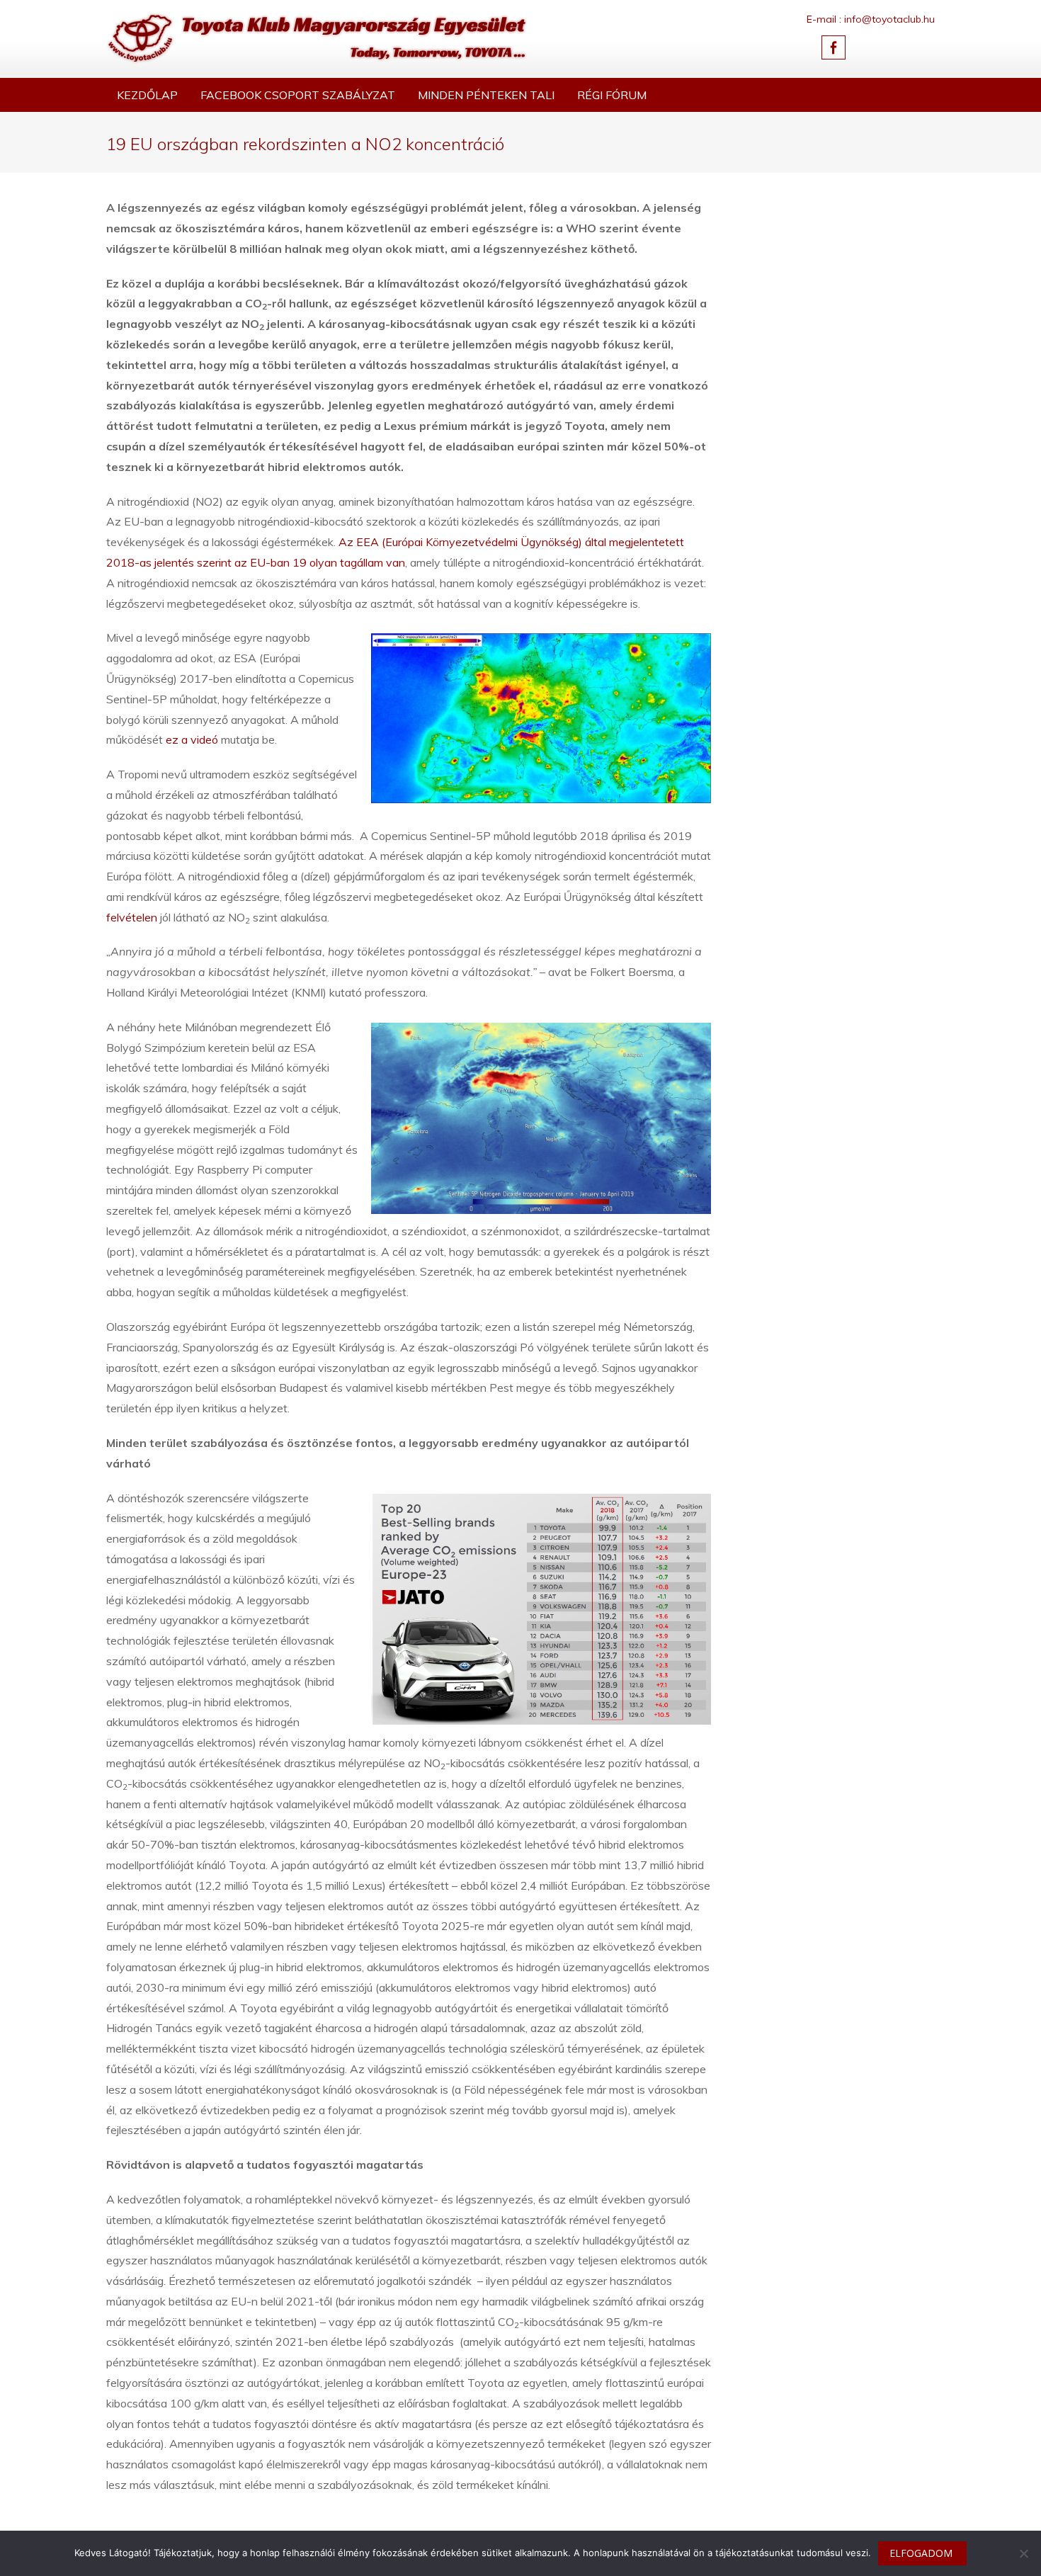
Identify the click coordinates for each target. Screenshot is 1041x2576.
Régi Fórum (612, 95)
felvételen (133, 917)
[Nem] (1023, 2553)
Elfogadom (921, 2553)
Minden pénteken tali (486, 95)
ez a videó (192, 739)
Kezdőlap (147, 95)
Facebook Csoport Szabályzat (298, 95)
